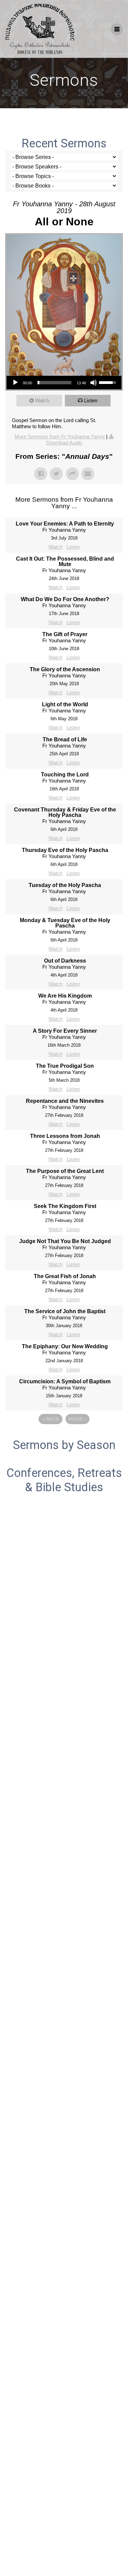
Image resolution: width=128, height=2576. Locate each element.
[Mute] (94, 383)
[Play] (15, 383)
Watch (42, 400)
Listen (91, 400)
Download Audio (64, 443)
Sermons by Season (64, 1445)
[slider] (54, 383)
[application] (64, 383)
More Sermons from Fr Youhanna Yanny (60, 437)
